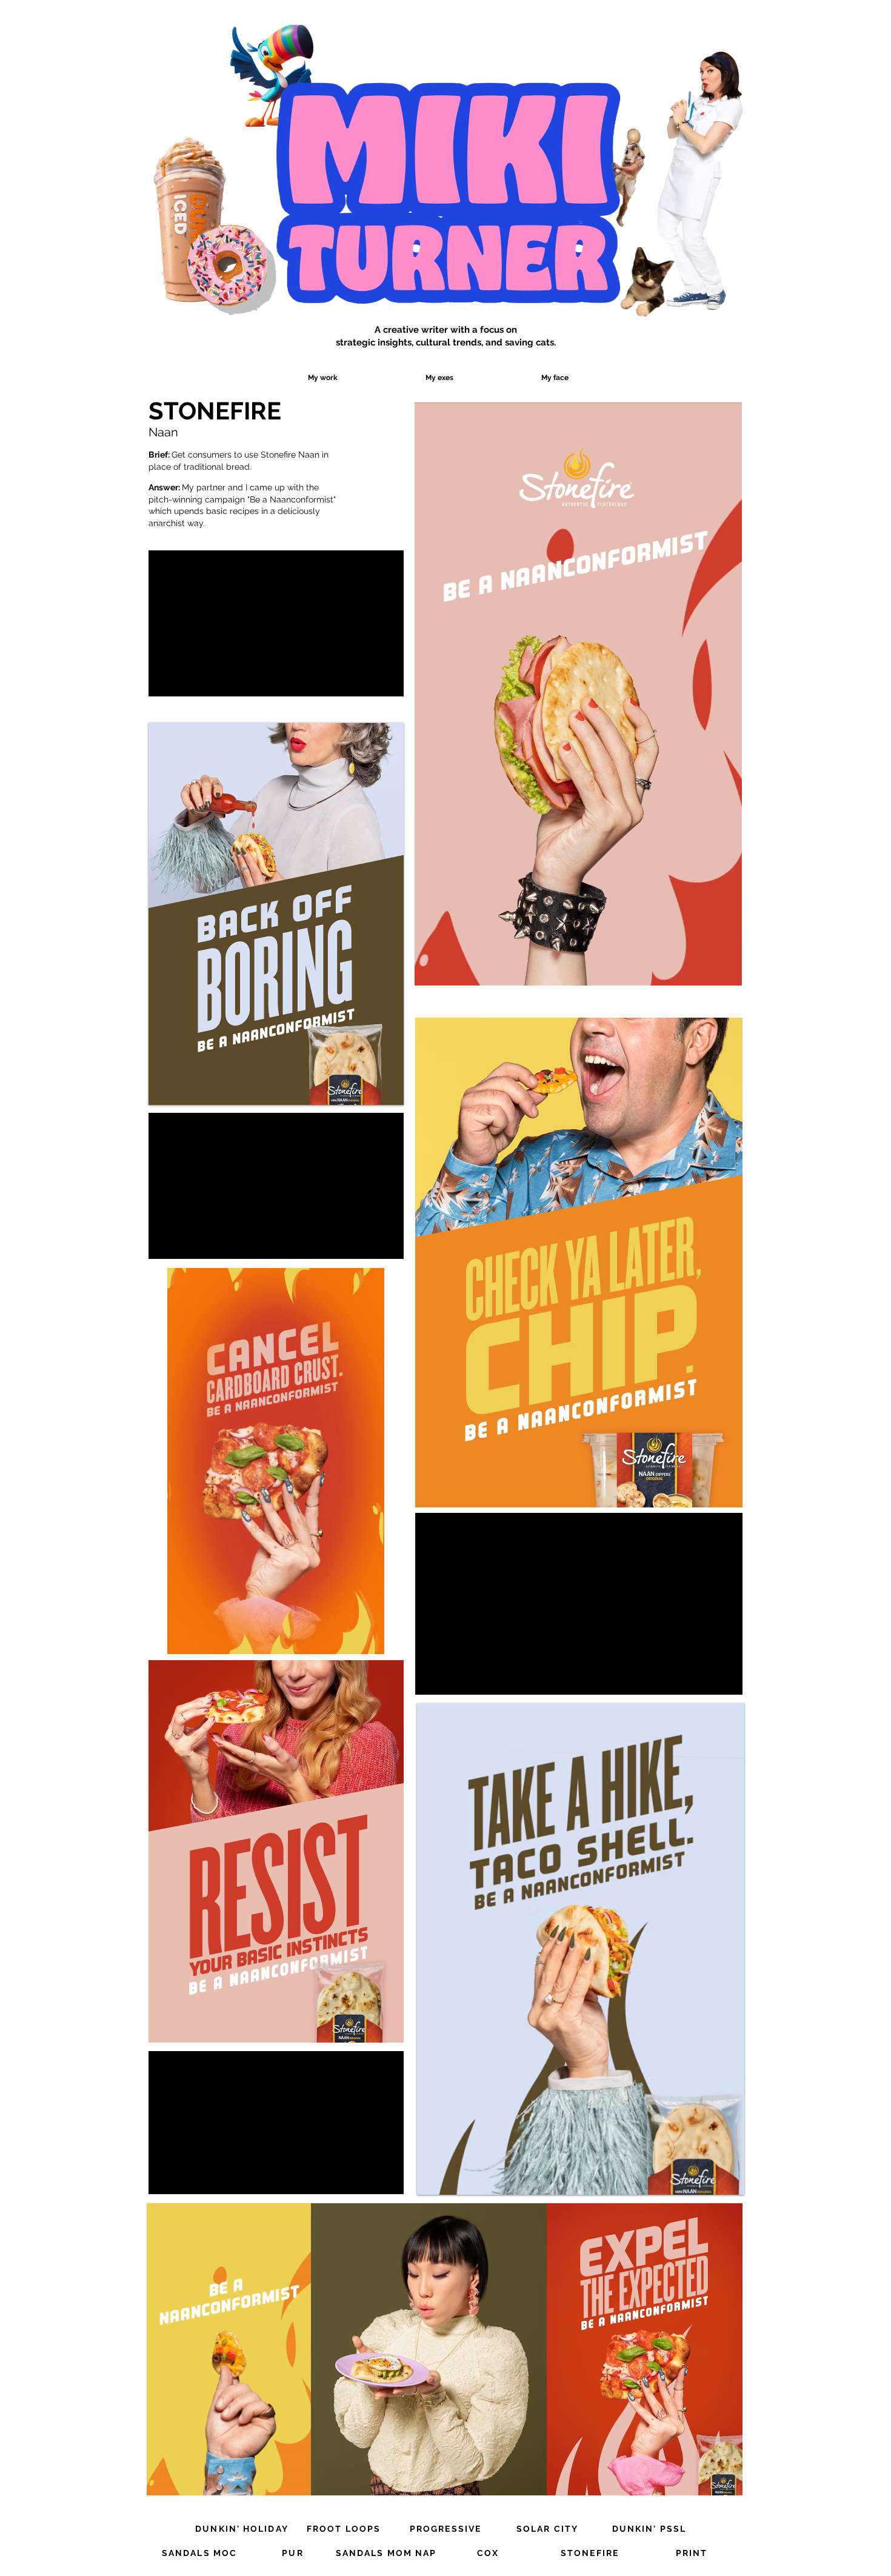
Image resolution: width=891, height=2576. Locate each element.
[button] (726, 972)
